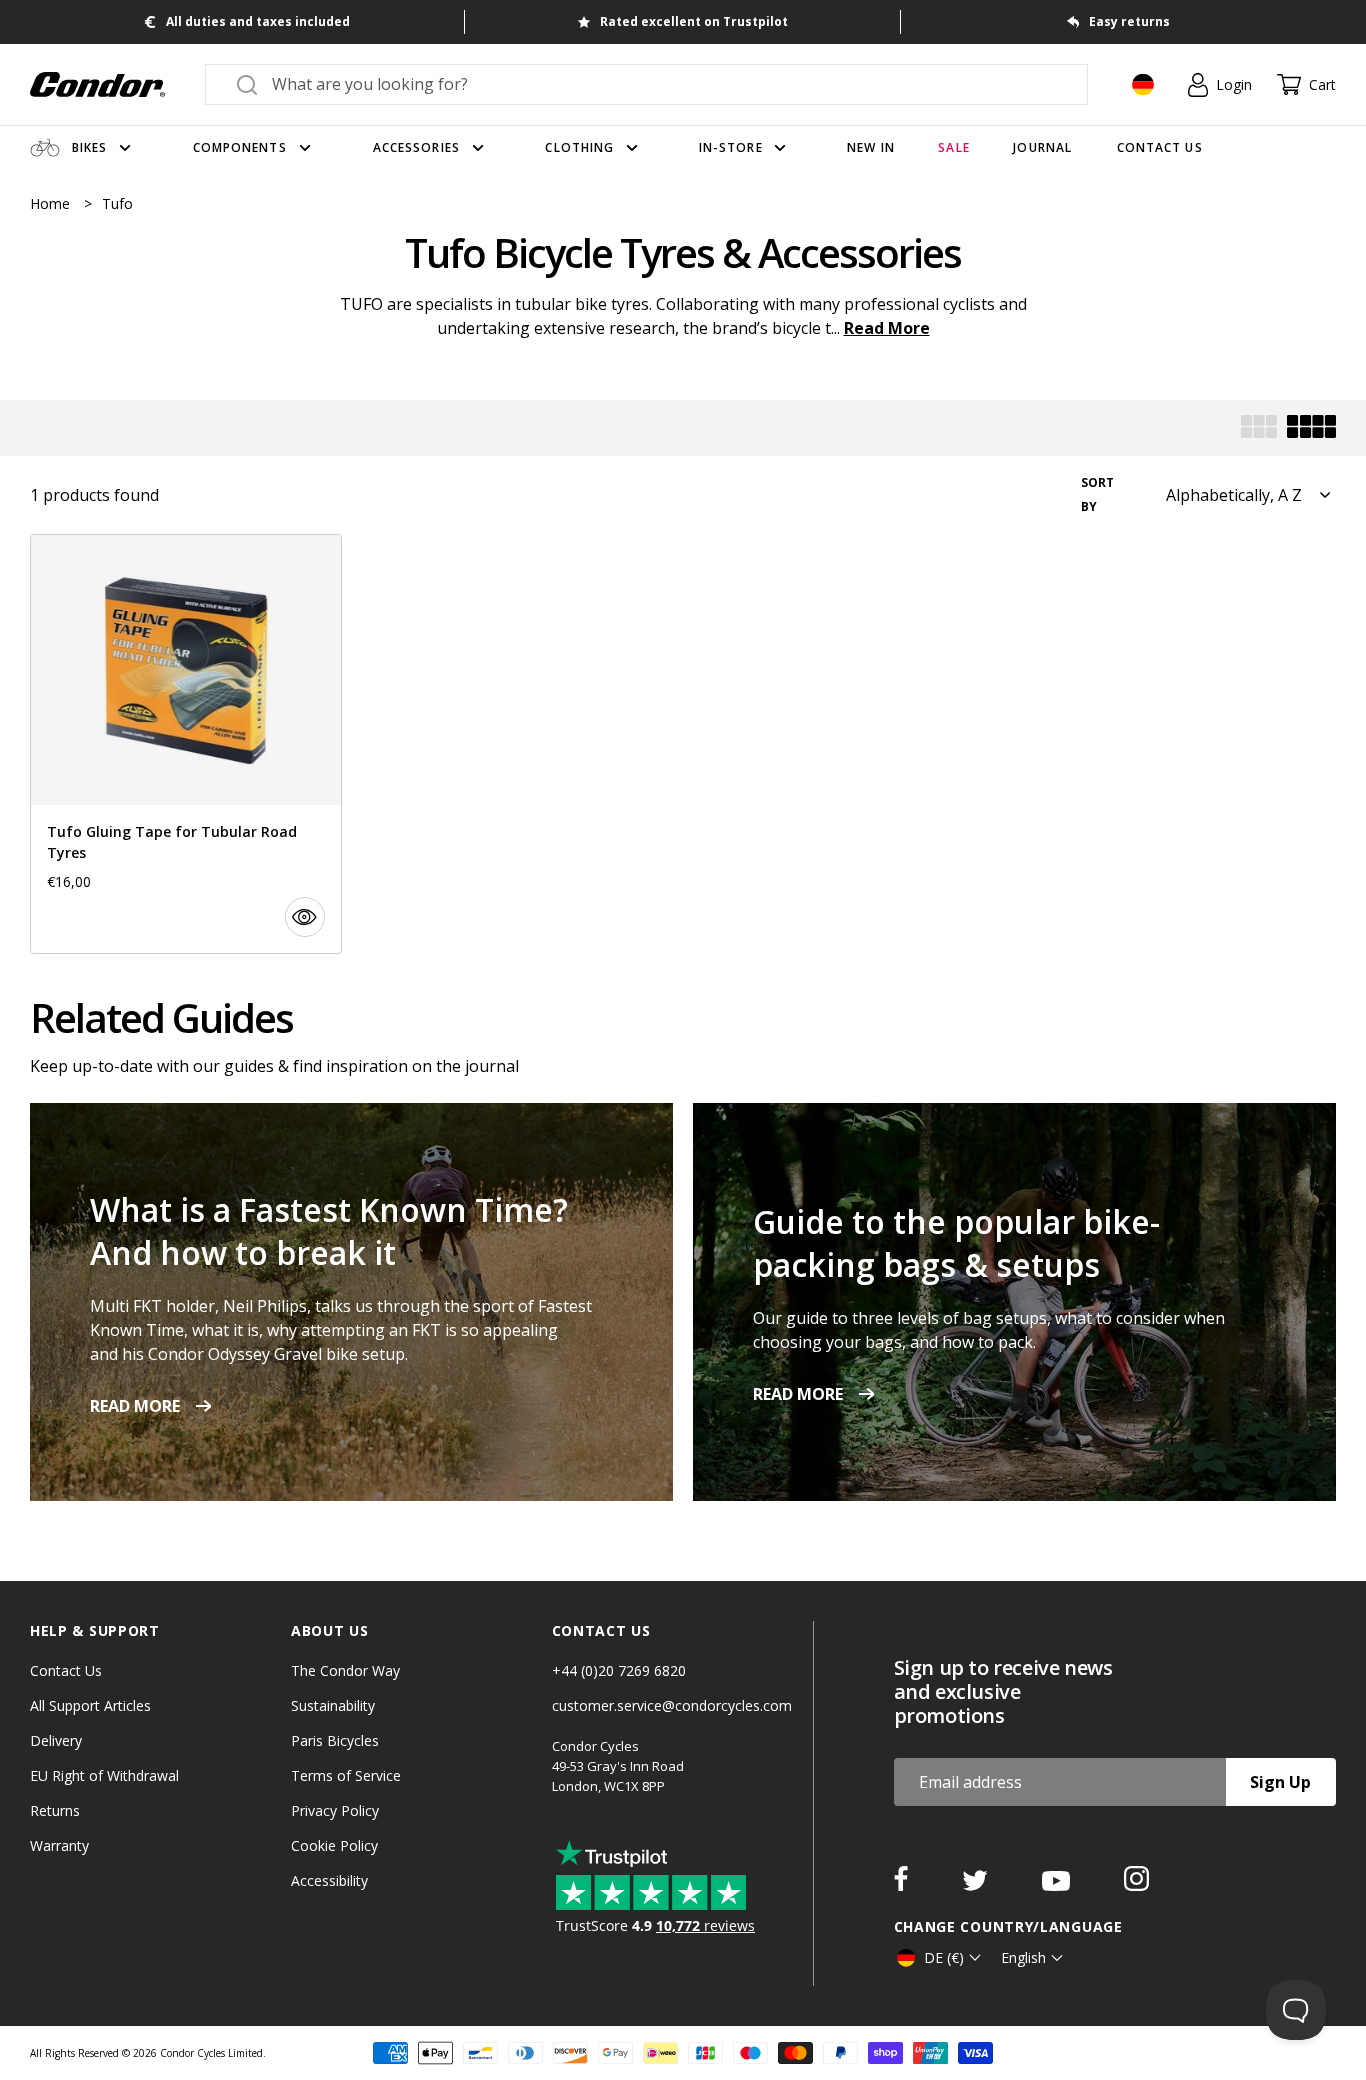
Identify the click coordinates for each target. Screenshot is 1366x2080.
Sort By (1097, 494)
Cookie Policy (334, 1845)
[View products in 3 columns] (1259, 428)
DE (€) (944, 1957)
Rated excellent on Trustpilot (694, 21)
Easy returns (1129, 21)
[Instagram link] (1136, 1885)
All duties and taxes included (258, 21)
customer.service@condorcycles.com (672, 1705)
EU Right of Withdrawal (104, 1775)
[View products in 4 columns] (1311, 428)
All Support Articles (90, 1705)
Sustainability (333, 1705)
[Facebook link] (903, 1885)
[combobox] (664, 84)
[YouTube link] (1058, 1885)
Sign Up (1280, 1782)
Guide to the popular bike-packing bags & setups (956, 1243)
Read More (887, 328)
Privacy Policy (335, 1810)
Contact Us (66, 1670)
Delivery (56, 1740)
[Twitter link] (977, 1885)
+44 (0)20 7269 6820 (619, 1670)
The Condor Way (345, 1670)
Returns (55, 1810)
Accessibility (329, 1880)
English (1023, 1957)
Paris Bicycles (335, 1740)
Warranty (59, 1845)
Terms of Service (346, 1775)
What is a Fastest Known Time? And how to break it (329, 1231)
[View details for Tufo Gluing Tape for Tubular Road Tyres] (186, 744)
